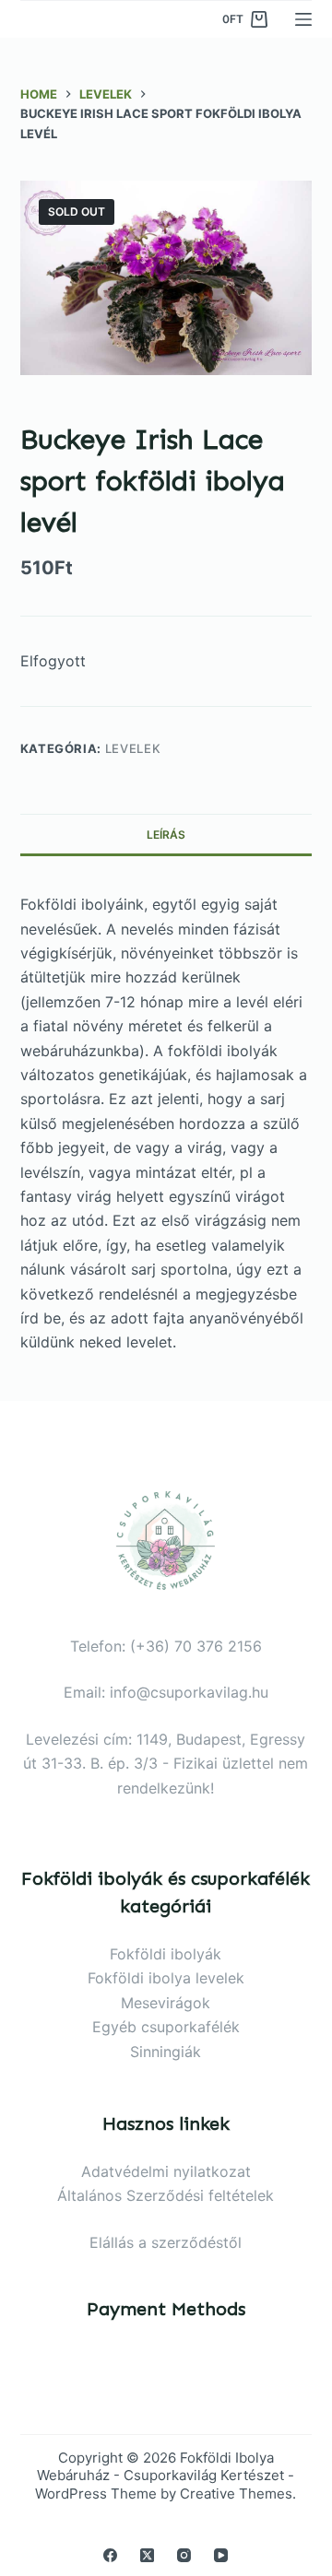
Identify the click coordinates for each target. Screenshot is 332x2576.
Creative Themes (236, 2494)
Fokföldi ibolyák (166, 1954)
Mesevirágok (166, 2003)
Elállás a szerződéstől (166, 2242)
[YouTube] (221, 2555)
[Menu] (303, 19)
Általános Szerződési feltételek (166, 2195)
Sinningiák (166, 2052)
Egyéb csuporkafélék (166, 2027)
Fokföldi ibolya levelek (166, 1978)
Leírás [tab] (166, 835)
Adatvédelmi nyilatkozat (166, 2171)
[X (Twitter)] (147, 2555)
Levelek (133, 748)
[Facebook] (110, 2555)
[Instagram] (184, 2555)
